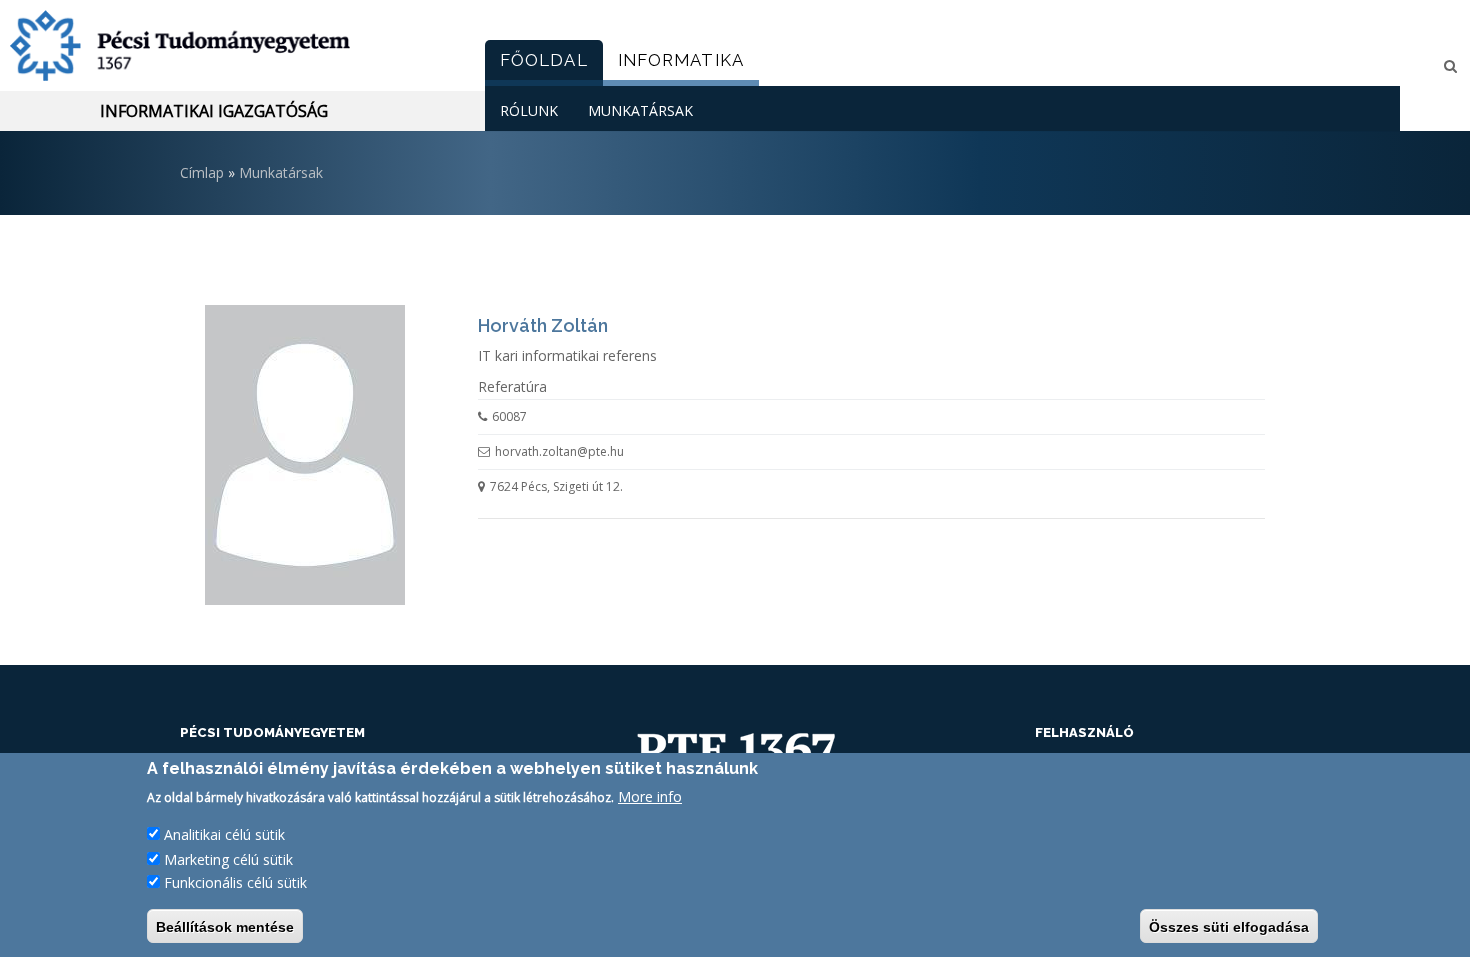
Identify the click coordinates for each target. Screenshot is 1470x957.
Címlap (202, 172)
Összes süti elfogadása (1229, 926)
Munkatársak (640, 110)
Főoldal (544, 60)
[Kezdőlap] (235, 45)
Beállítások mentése (225, 926)
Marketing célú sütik (228, 858)
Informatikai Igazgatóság (214, 111)
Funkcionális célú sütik (235, 882)
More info (650, 796)
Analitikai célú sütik (224, 834)
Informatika (681, 60)
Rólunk (529, 110)
